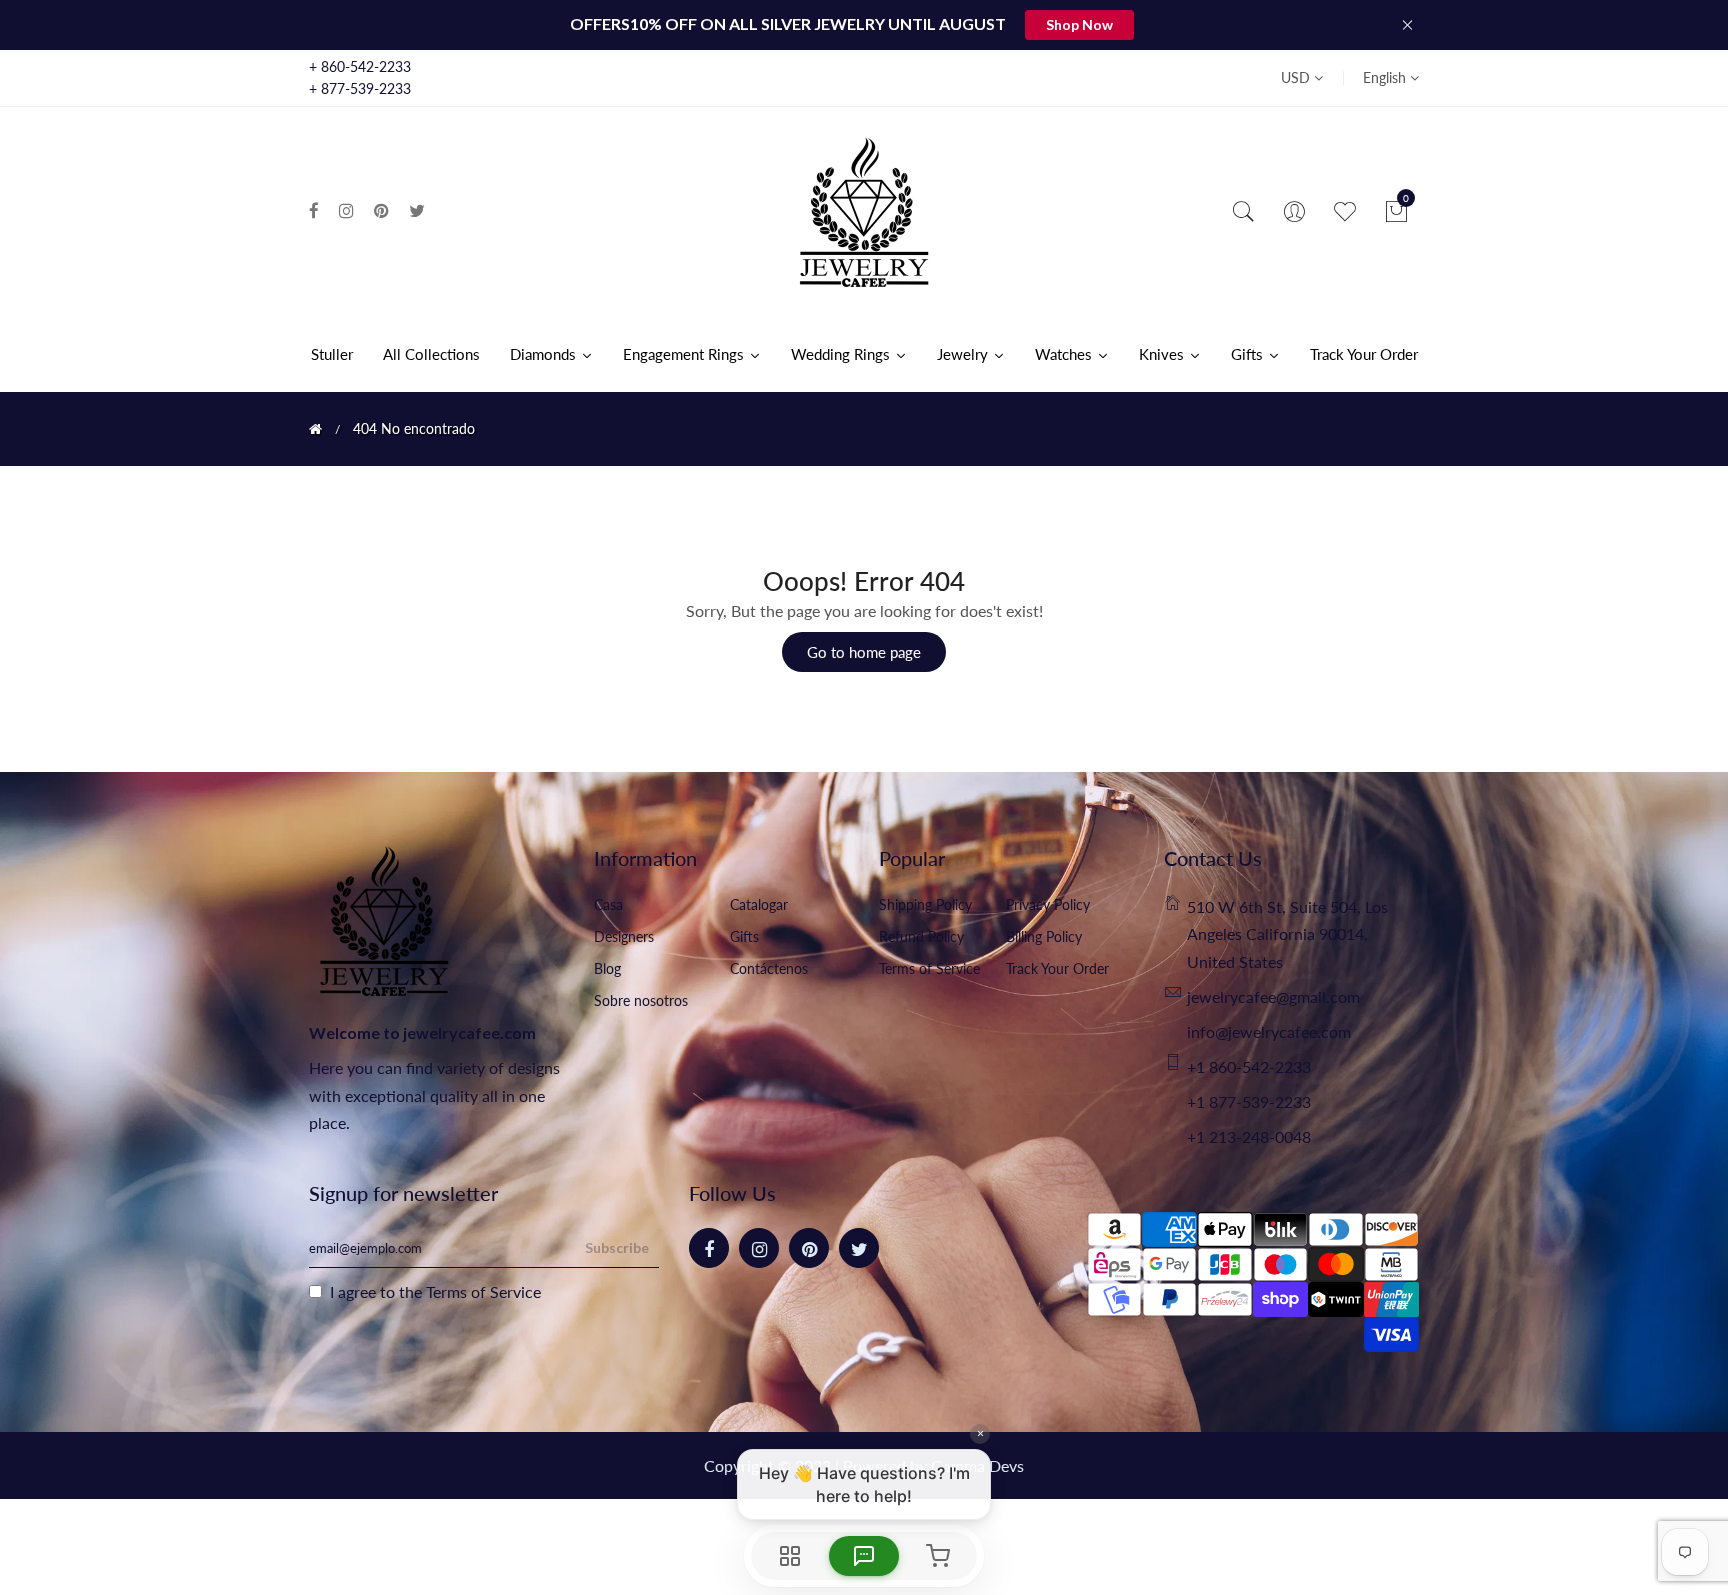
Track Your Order (1057, 968)
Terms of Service (929, 968)
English (1386, 77)
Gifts (744, 936)
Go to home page (864, 652)
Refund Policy (921, 936)
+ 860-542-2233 (360, 66)
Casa (608, 904)
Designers (624, 936)
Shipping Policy (925, 904)
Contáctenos (769, 968)
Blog (607, 968)
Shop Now (1079, 24)
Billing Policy (1044, 936)
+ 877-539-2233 (360, 88)
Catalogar (759, 904)
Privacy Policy (1048, 904)
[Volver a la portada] (315, 429)
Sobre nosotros (641, 1000)
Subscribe (617, 1247)
